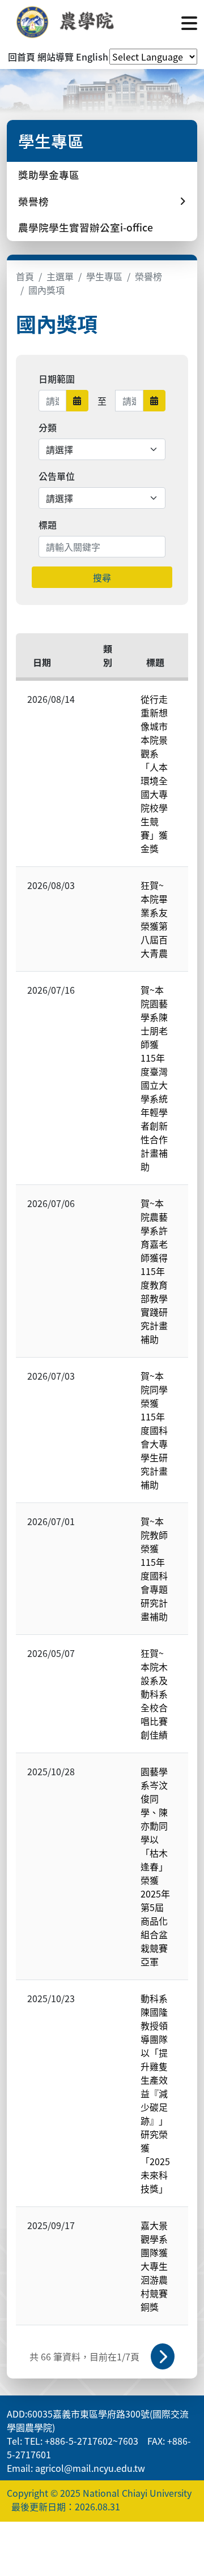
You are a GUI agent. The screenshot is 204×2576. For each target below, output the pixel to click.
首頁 (25, 276)
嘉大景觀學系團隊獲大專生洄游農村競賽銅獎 (154, 2266)
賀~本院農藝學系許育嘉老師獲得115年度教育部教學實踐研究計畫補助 (154, 1271)
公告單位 (57, 476)
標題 (48, 525)
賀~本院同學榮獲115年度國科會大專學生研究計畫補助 (154, 1430)
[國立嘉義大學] (68, 22)
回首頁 (22, 57)
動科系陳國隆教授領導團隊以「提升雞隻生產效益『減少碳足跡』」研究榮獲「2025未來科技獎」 (155, 2093)
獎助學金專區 (49, 175)
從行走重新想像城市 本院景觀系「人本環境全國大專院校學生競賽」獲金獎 (159, 774)
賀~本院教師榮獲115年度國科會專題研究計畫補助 (154, 1569)
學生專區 (104, 276)
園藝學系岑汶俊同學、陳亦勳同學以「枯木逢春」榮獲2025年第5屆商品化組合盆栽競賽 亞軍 (155, 1866)
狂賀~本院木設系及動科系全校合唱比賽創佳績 (154, 1694)
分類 (48, 427)
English (92, 57)
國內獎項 (46, 290)
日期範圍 (57, 379)
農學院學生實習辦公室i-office (86, 227)
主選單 (60, 276)
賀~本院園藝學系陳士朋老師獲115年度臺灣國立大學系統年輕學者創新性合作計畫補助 (154, 1078)
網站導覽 (56, 57)
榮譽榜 (148, 276)
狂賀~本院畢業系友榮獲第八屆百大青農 (154, 919)
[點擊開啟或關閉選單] (189, 22)
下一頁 (163, 2356)
